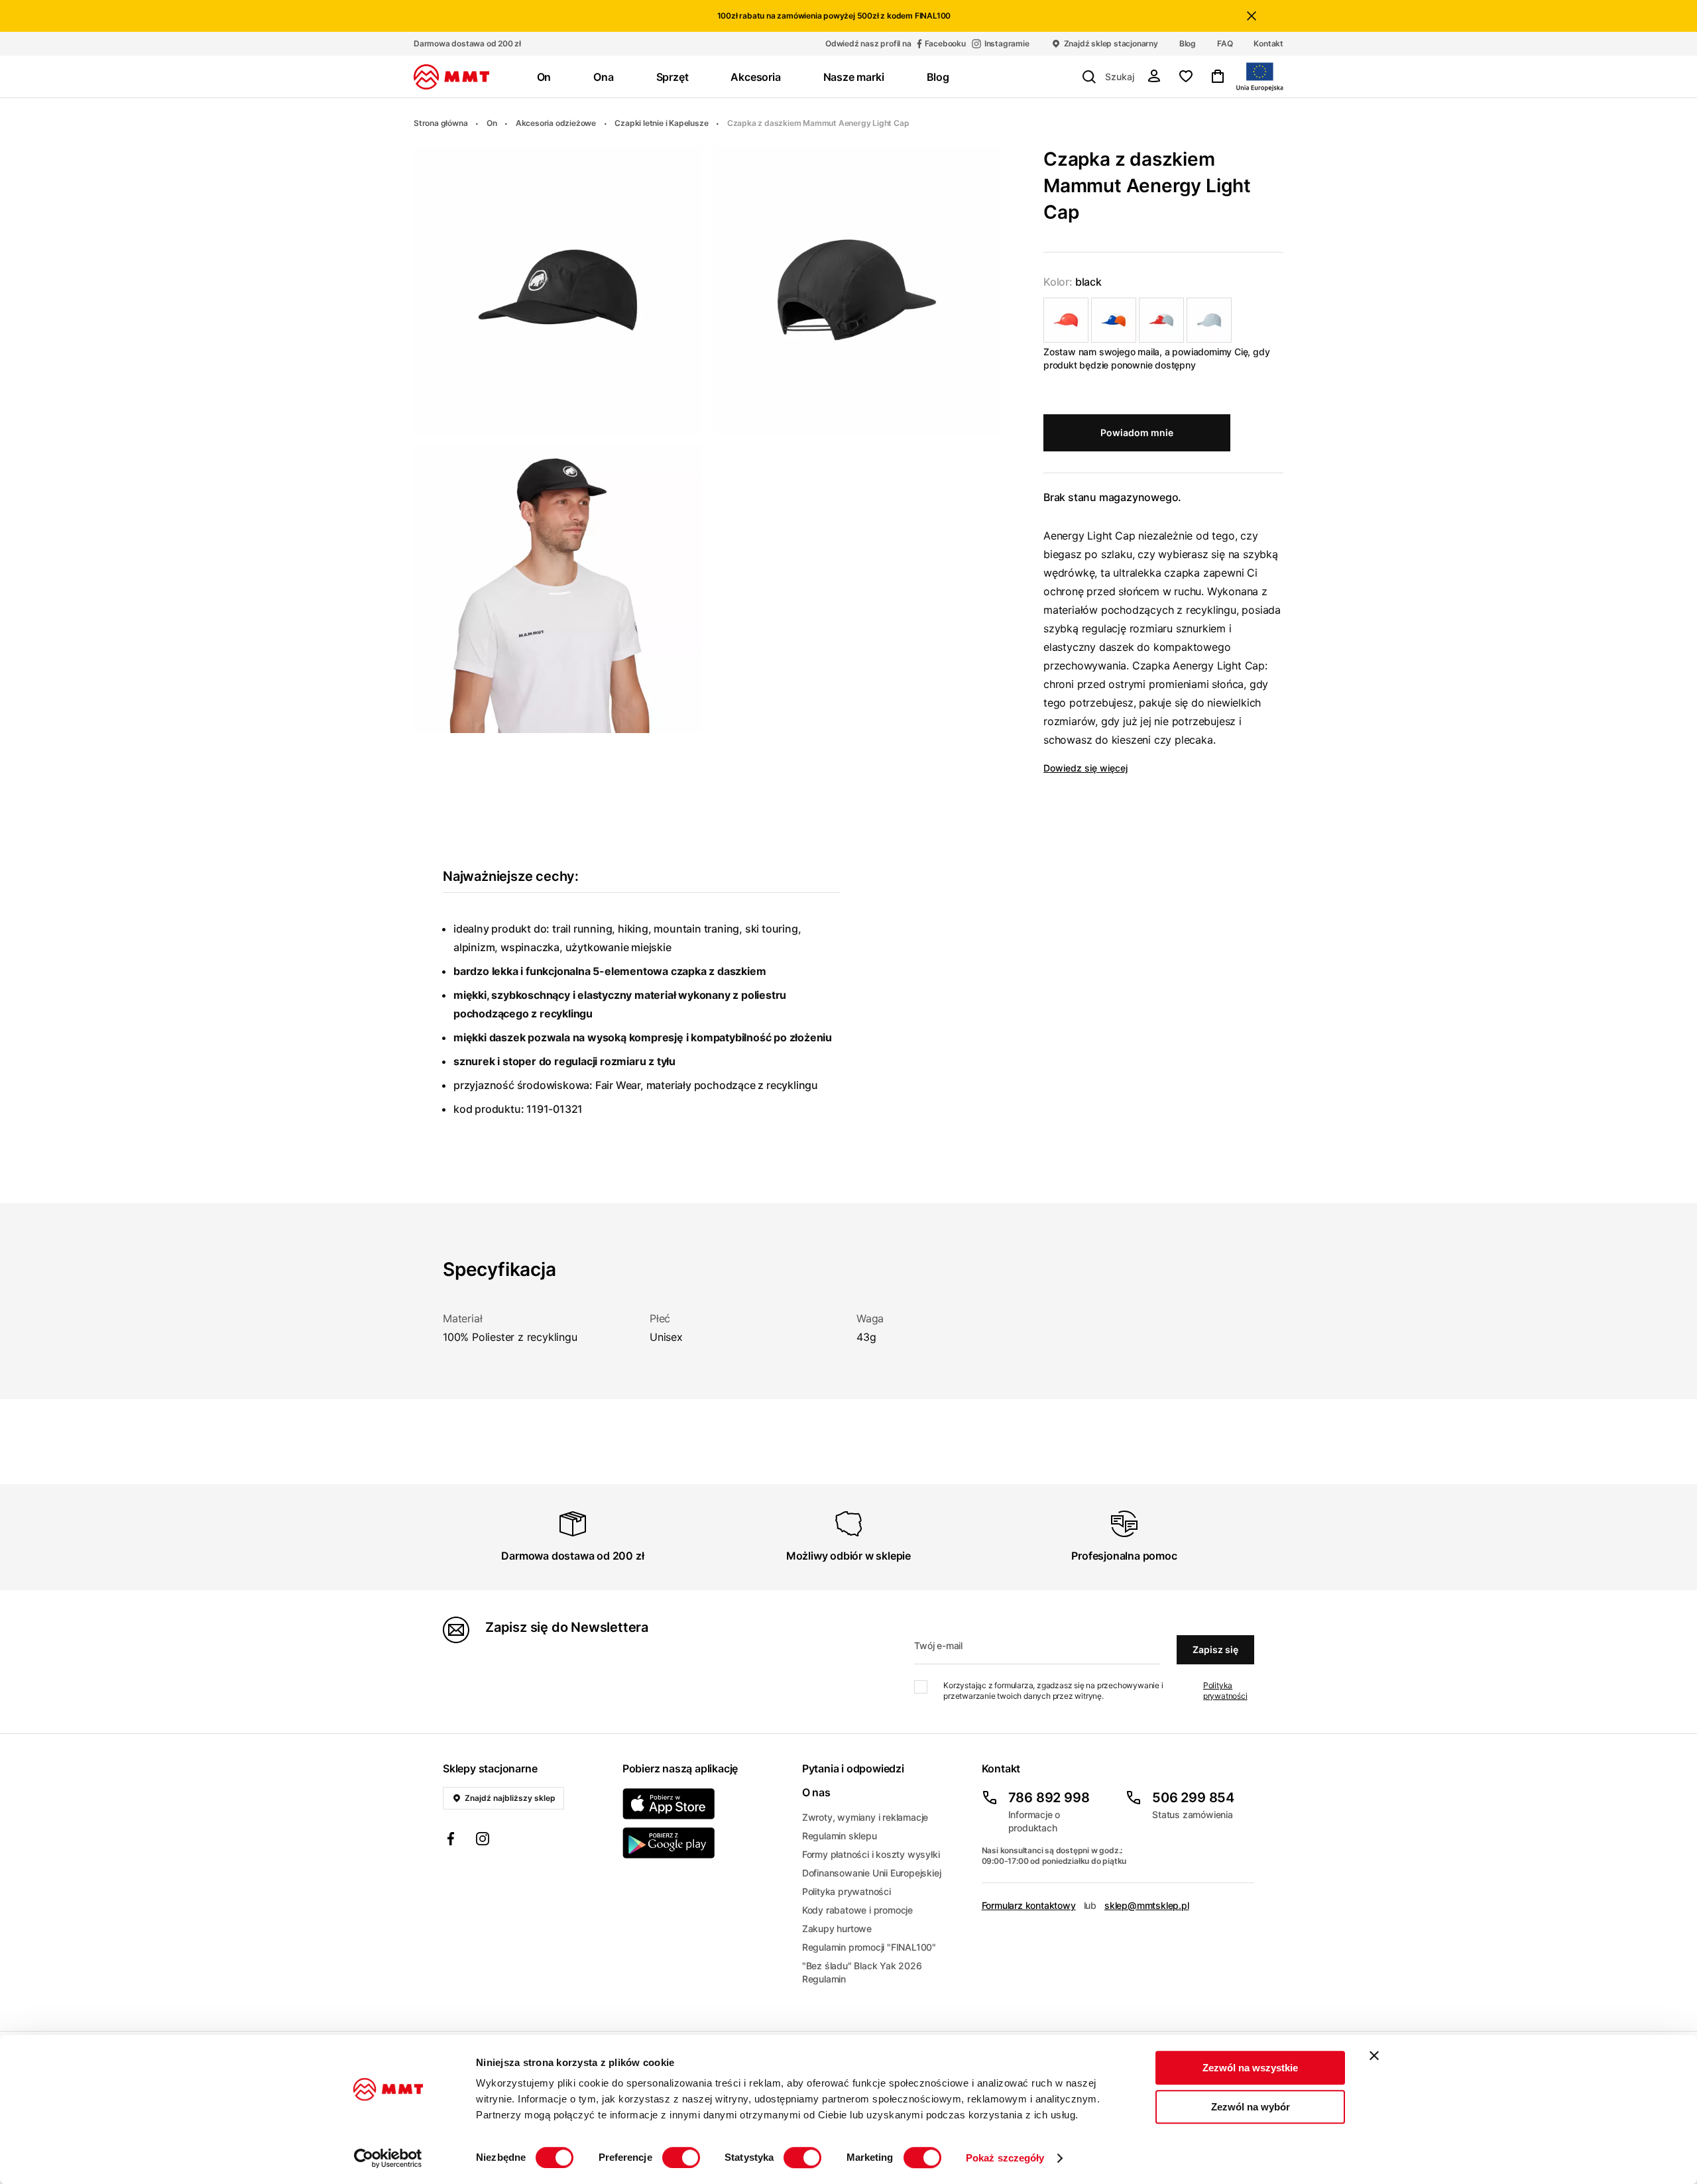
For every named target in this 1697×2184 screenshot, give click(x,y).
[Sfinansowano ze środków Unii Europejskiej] (1260, 77)
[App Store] (704, 1804)
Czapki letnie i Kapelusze (661, 123)
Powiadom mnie (1137, 432)
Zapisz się (1215, 1649)
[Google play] (704, 1843)
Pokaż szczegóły (1005, 2158)
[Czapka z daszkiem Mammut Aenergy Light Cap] (1066, 320)
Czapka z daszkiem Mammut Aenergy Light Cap (818, 123)
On (492, 123)
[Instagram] (483, 1841)
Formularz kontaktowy (1029, 1905)
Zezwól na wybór (1251, 2107)
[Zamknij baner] (1374, 2055)
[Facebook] (451, 1841)
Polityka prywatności (1225, 1691)
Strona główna (440, 123)
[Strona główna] (451, 77)
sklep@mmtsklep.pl (1147, 1905)
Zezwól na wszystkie (1250, 2068)
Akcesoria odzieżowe (556, 123)
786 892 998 (1049, 1798)
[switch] (681, 2157)
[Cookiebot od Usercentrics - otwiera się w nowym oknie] (388, 2158)
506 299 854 (1193, 1798)
